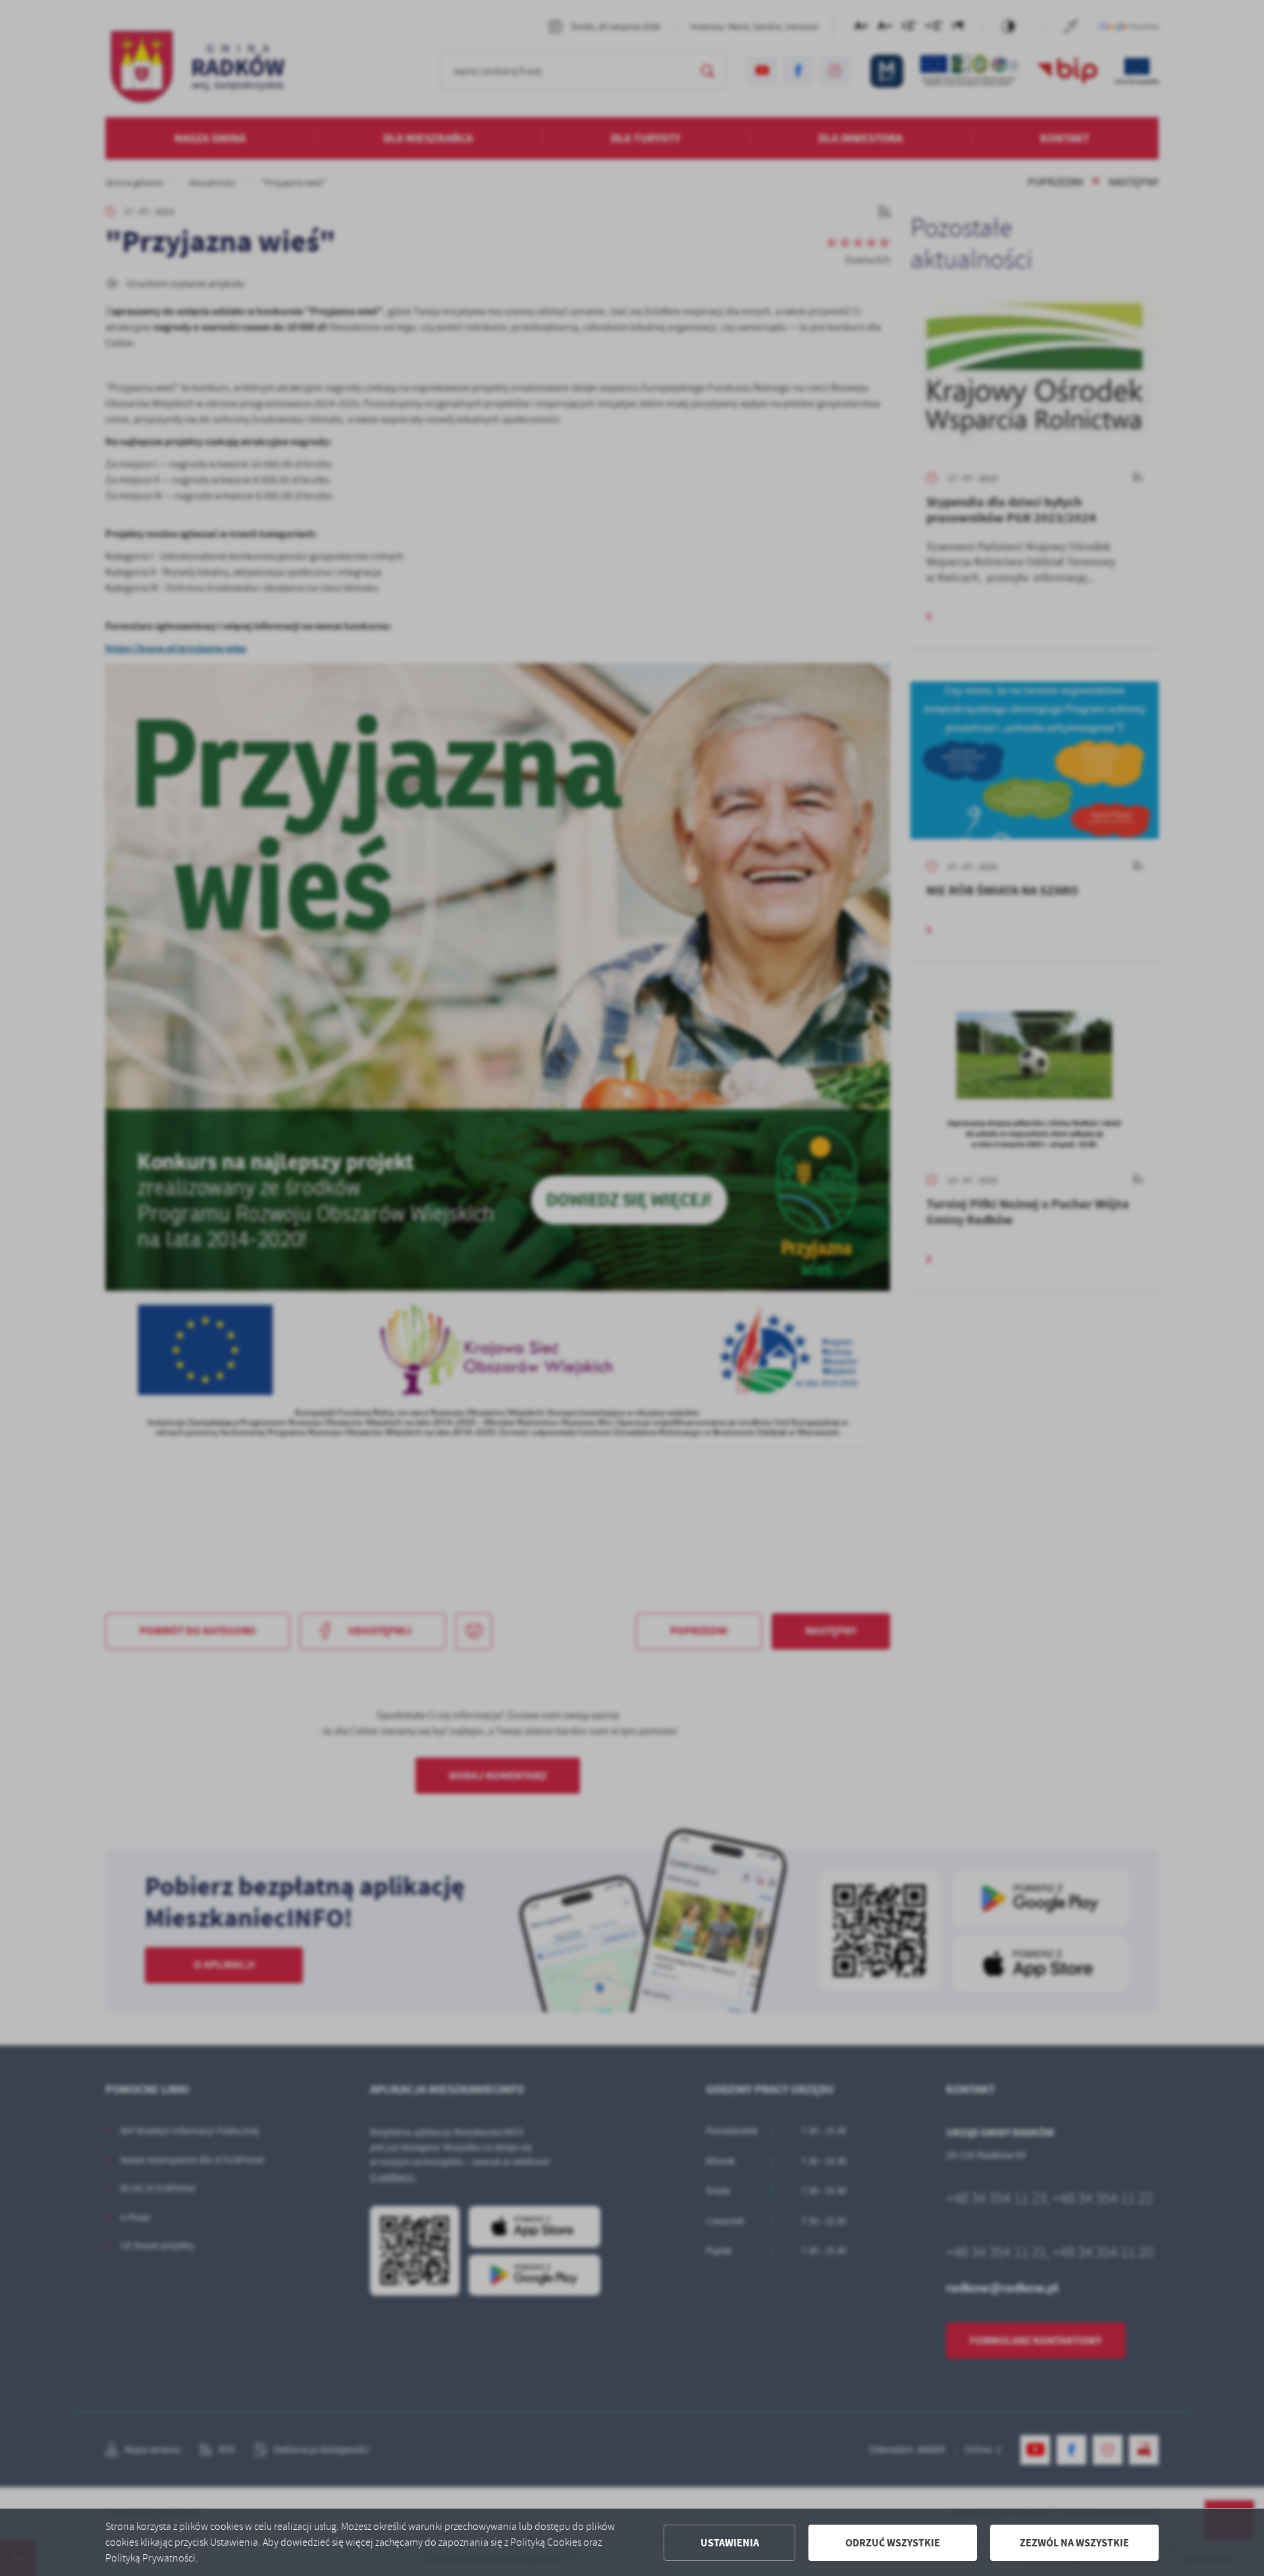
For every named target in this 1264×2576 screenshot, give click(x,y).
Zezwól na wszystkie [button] (1074, 2543)
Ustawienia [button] (730, 2543)
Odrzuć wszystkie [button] (893, 2543)
